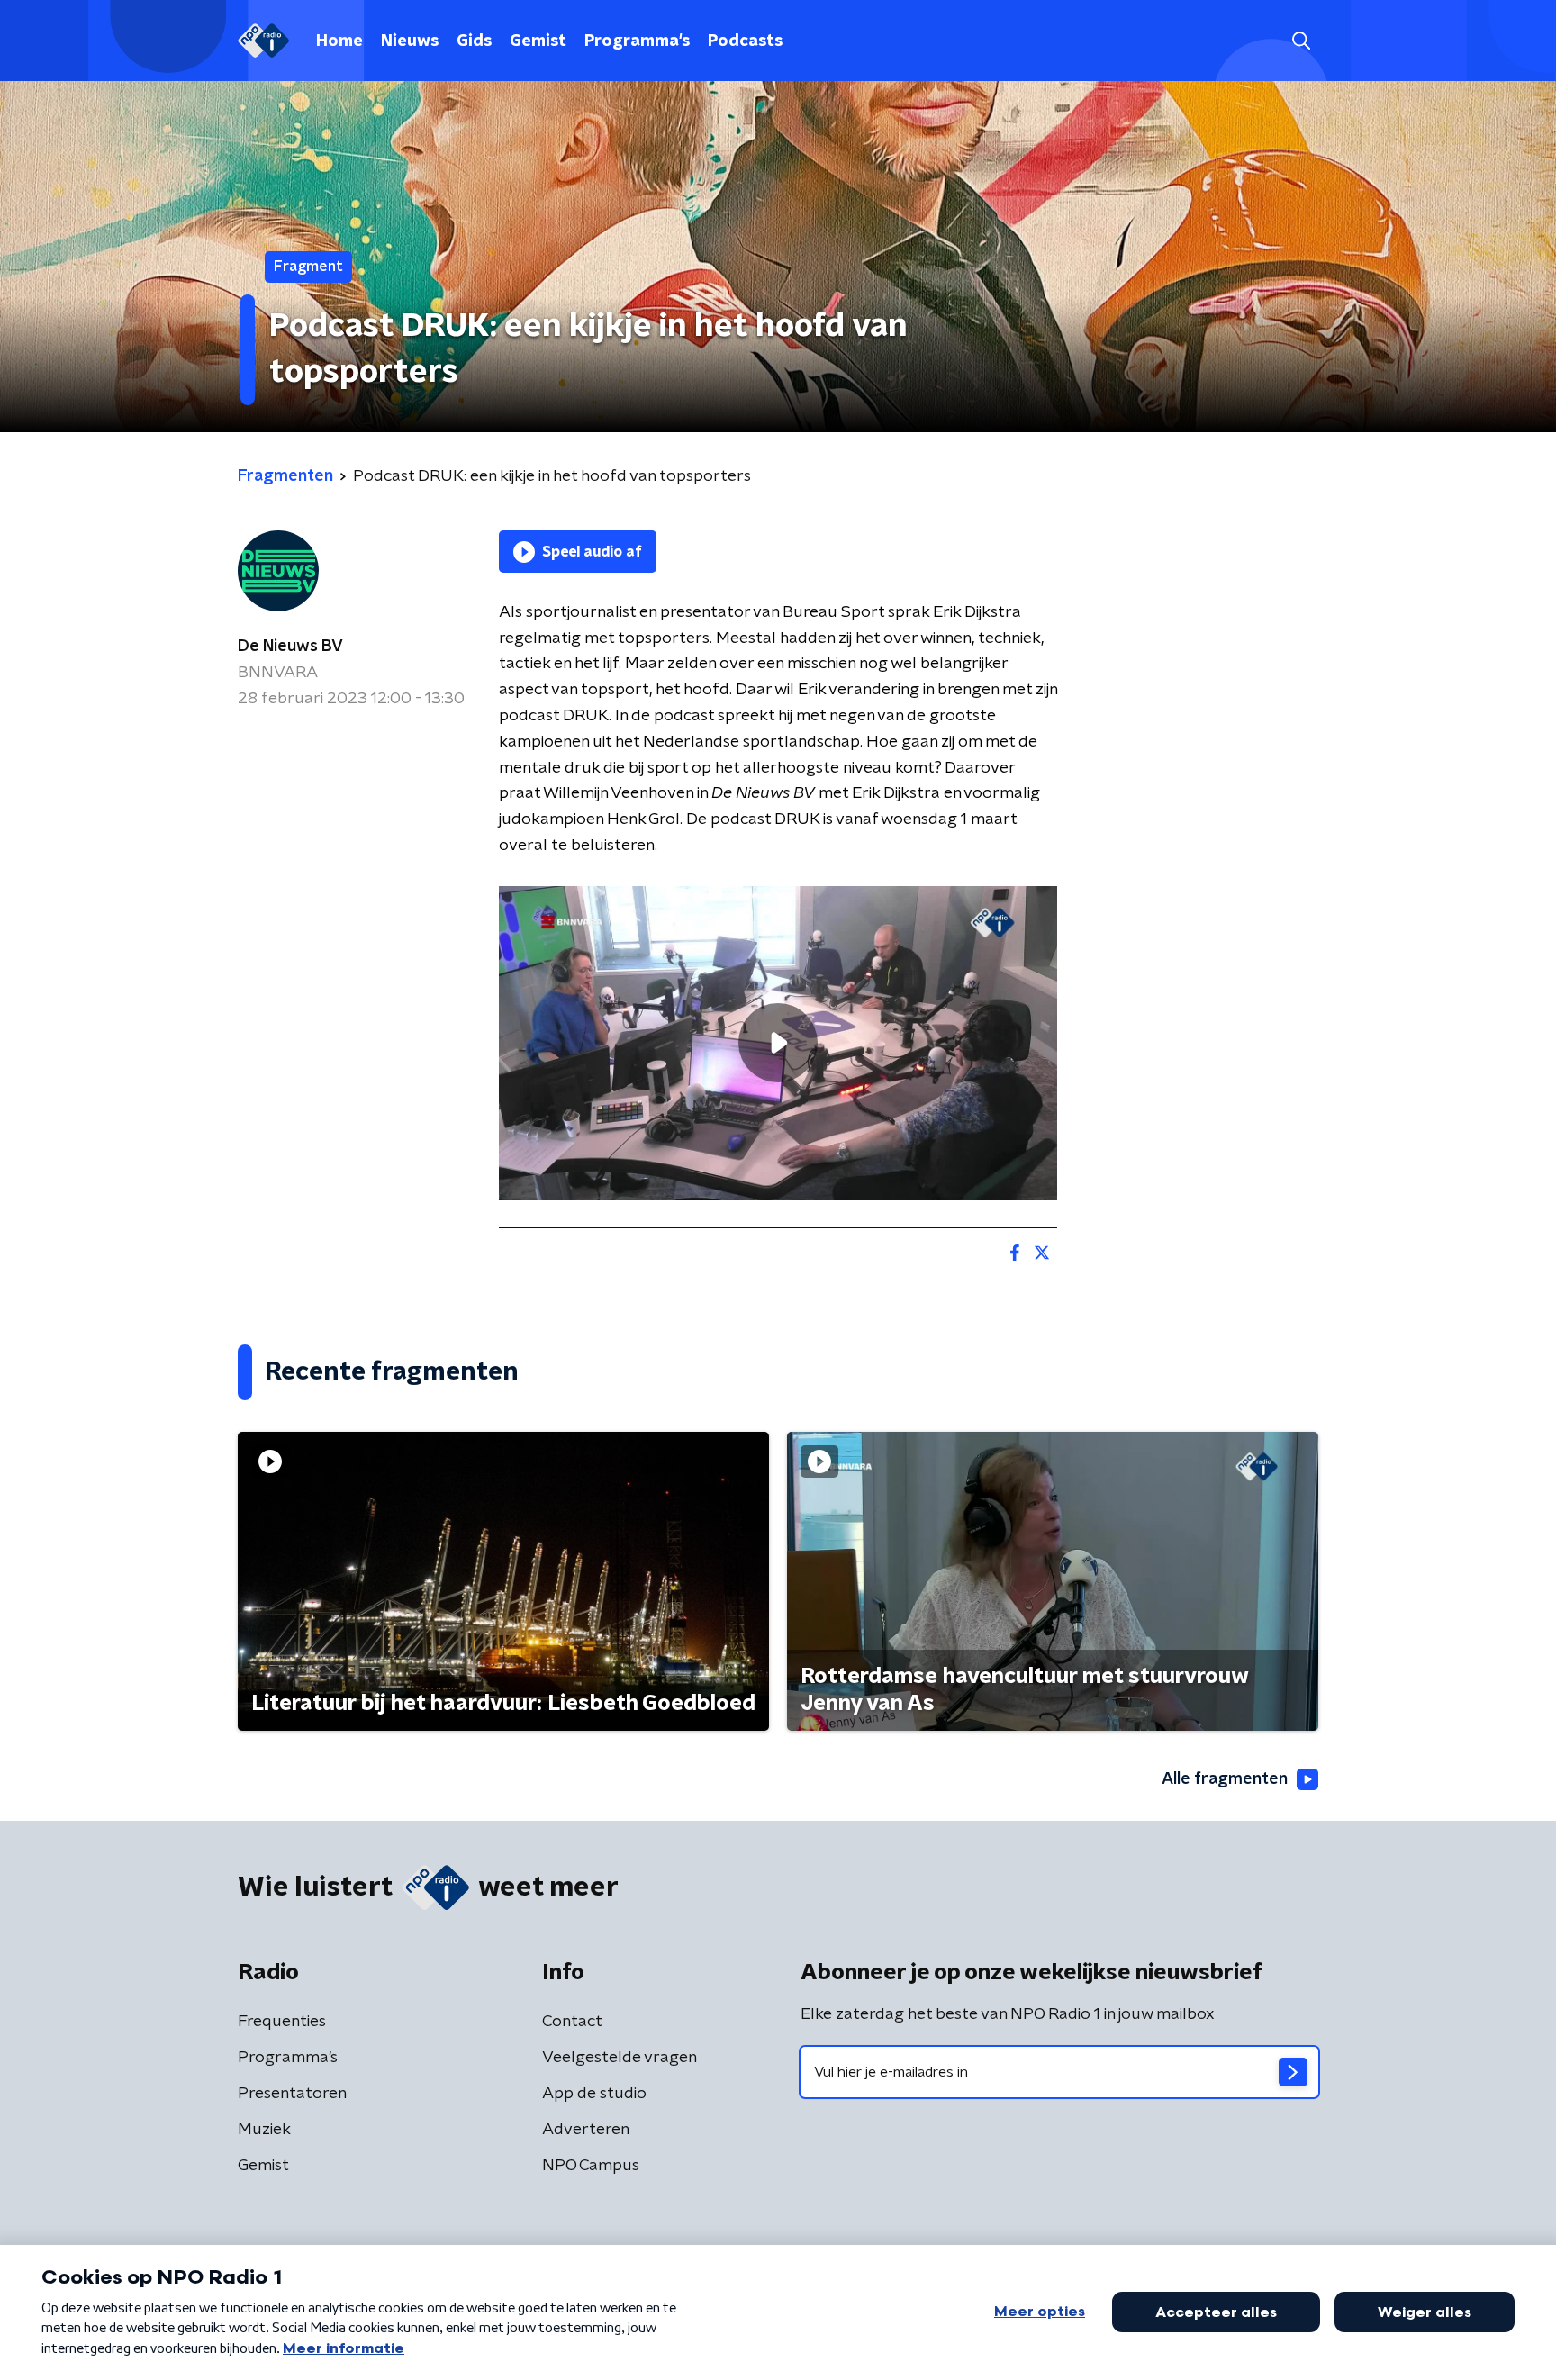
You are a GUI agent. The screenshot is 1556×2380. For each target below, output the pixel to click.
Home (339, 41)
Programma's (637, 41)
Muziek (264, 2130)
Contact (572, 2022)
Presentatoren (292, 2094)
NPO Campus (591, 2166)
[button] (1301, 41)
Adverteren (586, 2130)
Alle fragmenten (1225, 1779)
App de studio (594, 2094)
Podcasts (745, 41)
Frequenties (282, 2022)
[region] (778, 1043)
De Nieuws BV (290, 647)
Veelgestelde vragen (620, 2058)
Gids (474, 41)
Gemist (538, 41)
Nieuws (410, 41)
